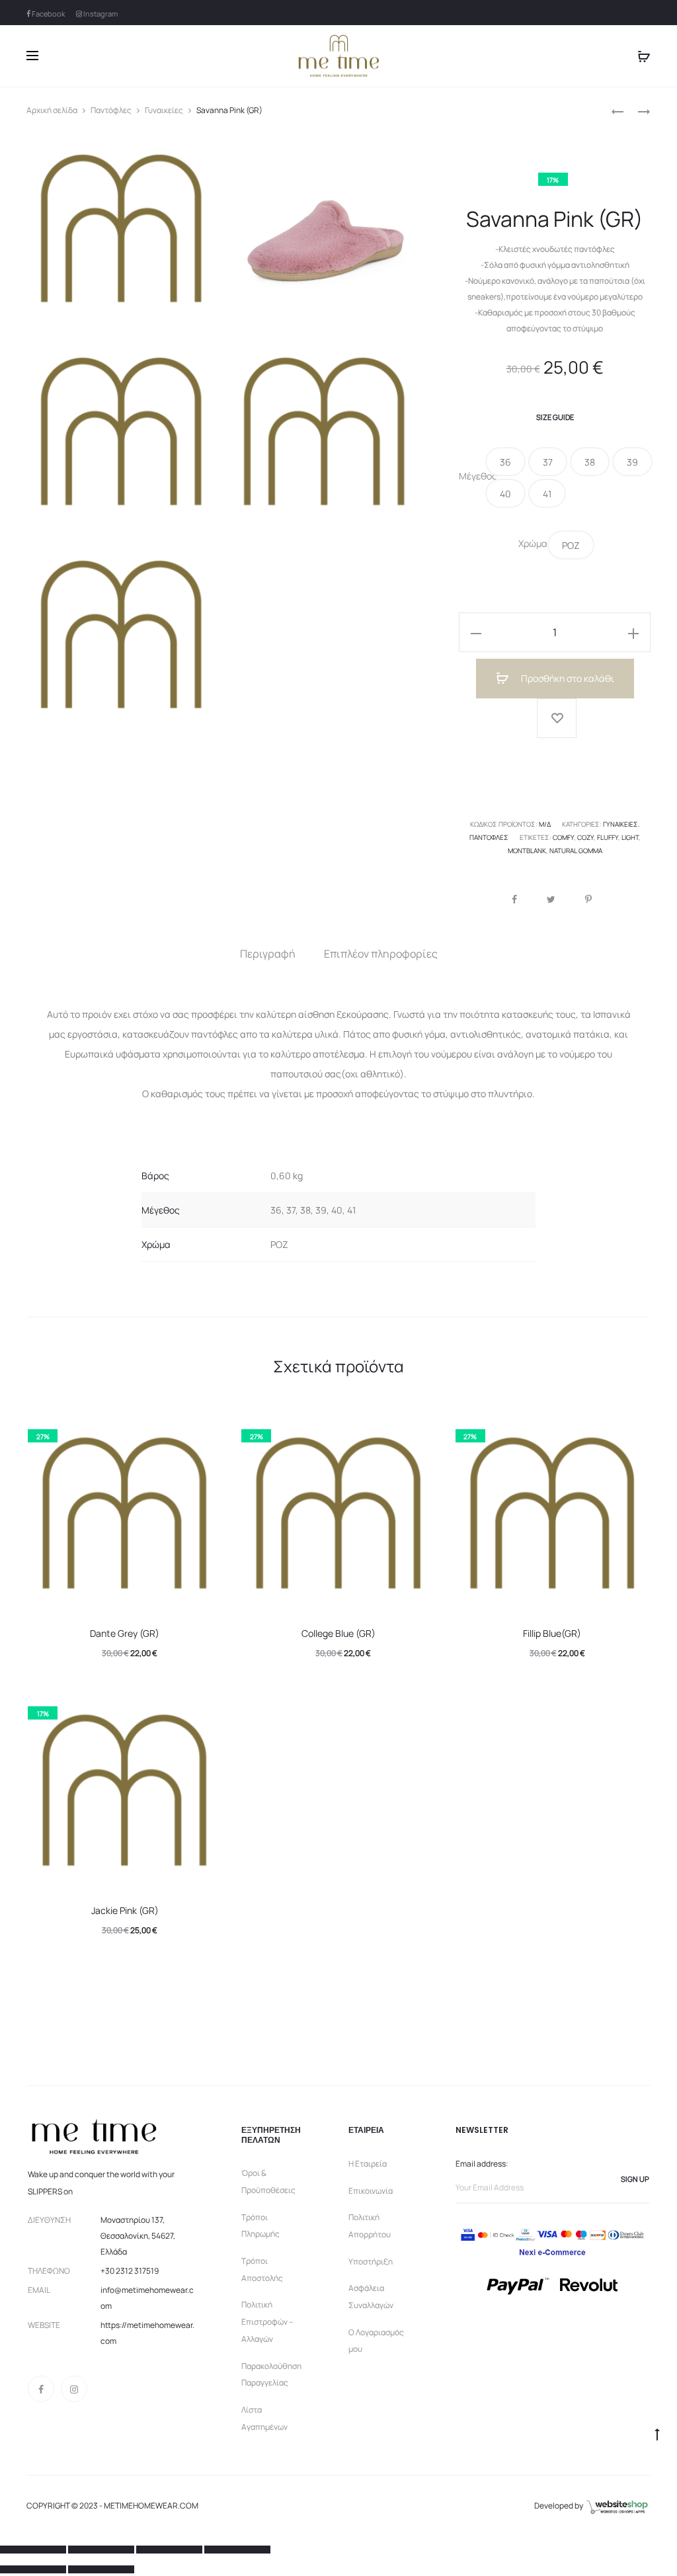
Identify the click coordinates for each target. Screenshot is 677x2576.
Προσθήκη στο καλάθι (567, 678)
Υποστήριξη (371, 2262)
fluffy (608, 837)
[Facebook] (41, 2389)
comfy (563, 837)
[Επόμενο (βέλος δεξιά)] (101, 2569)
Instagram (100, 14)
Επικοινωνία (371, 2191)
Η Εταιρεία (368, 2164)
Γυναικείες (164, 110)
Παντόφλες (111, 110)
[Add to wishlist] (557, 718)
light (630, 837)
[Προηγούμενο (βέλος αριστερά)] (33, 2569)
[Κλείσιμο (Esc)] (33, 2550)
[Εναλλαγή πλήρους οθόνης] (169, 2550)
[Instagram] (74, 2389)
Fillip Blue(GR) (552, 1633)
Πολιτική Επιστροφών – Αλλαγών (267, 2321)
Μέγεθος (472, 476)
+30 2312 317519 (130, 2271)
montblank (527, 851)
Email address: (482, 2164)
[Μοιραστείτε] (101, 2550)
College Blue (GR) (338, 1633)
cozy (585, 837)
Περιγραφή (268, 954)
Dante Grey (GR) (125, 1633)
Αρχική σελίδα (52, 110)
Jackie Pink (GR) (125, 1910)
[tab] (268, 954)
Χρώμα (533, 544)
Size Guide (555, 417)
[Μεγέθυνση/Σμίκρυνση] (237, 2550)
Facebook (48, 14)
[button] (505, 462)
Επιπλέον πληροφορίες (381, 954)
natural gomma (576, 851)
